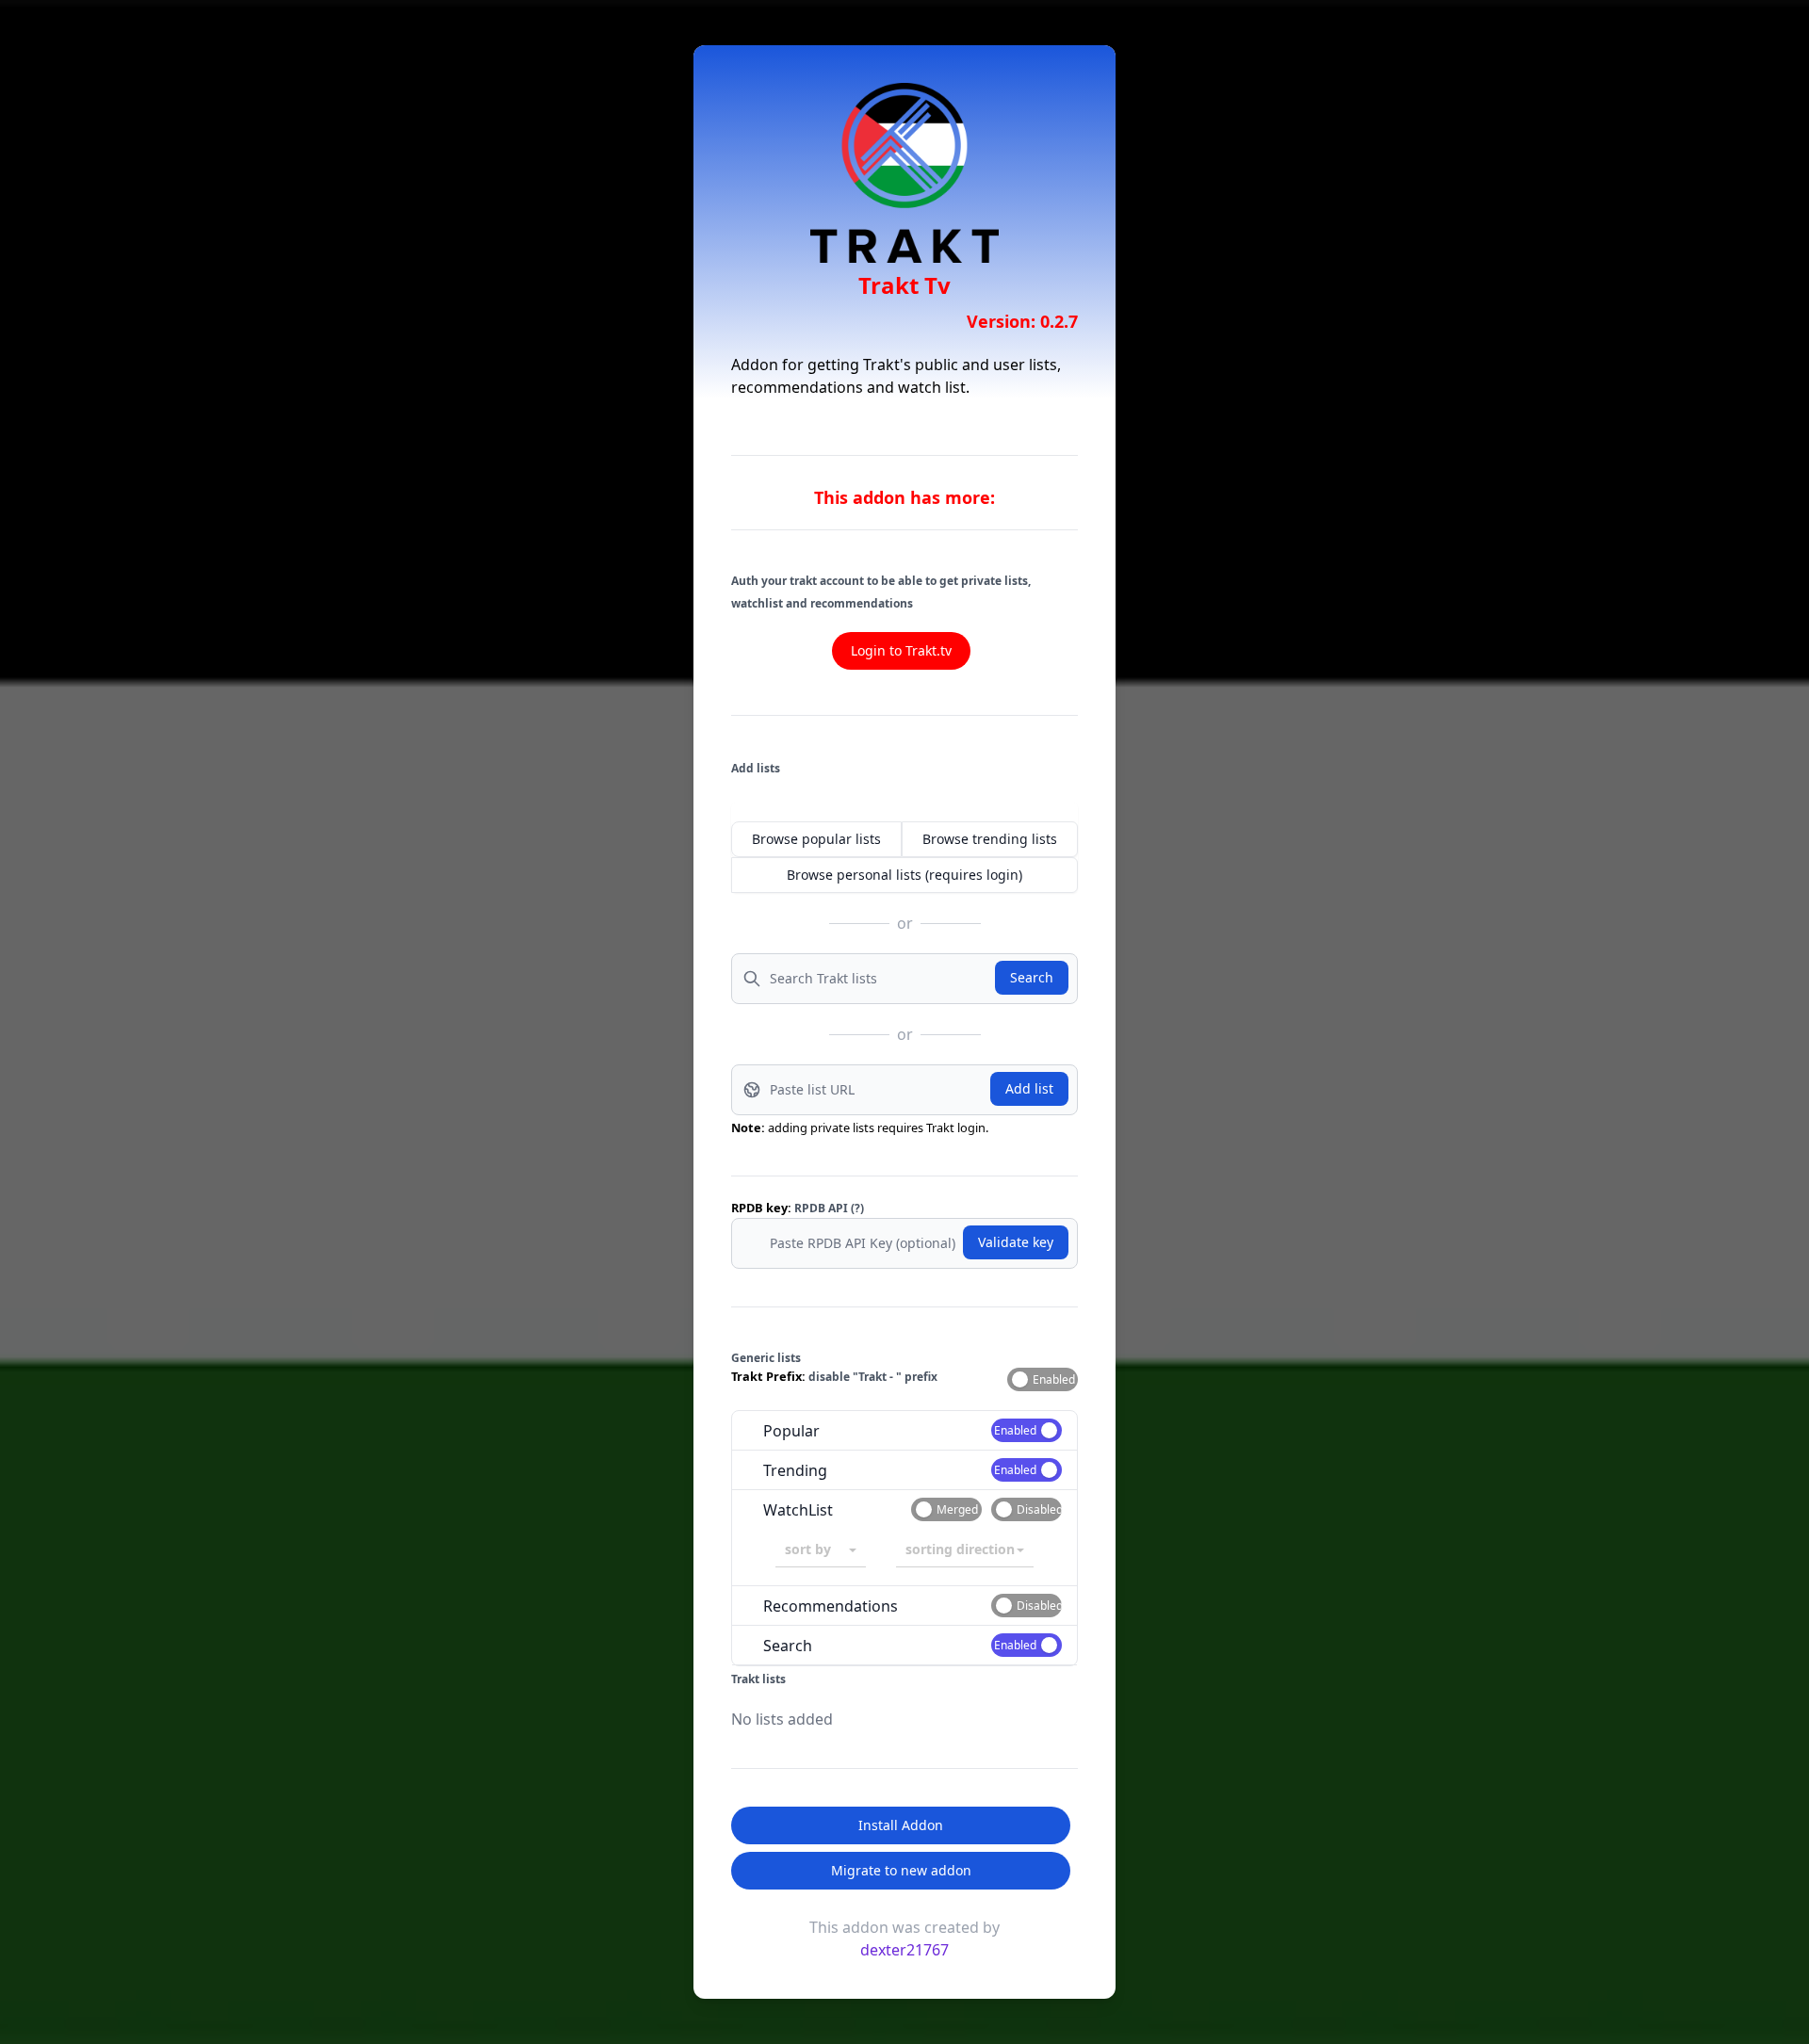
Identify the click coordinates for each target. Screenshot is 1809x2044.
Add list (1029, 1088)
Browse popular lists (816, 839)
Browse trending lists (990, 839)
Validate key (1016, 1242)
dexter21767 (904, 1950)
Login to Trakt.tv (901, 650)
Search (1032, 977)
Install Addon (901, 1825)
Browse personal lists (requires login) (904, 875)
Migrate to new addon (901, 1870)
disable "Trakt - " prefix (873, 1377)
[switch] (1043, 1379)
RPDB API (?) (829, 1208)
